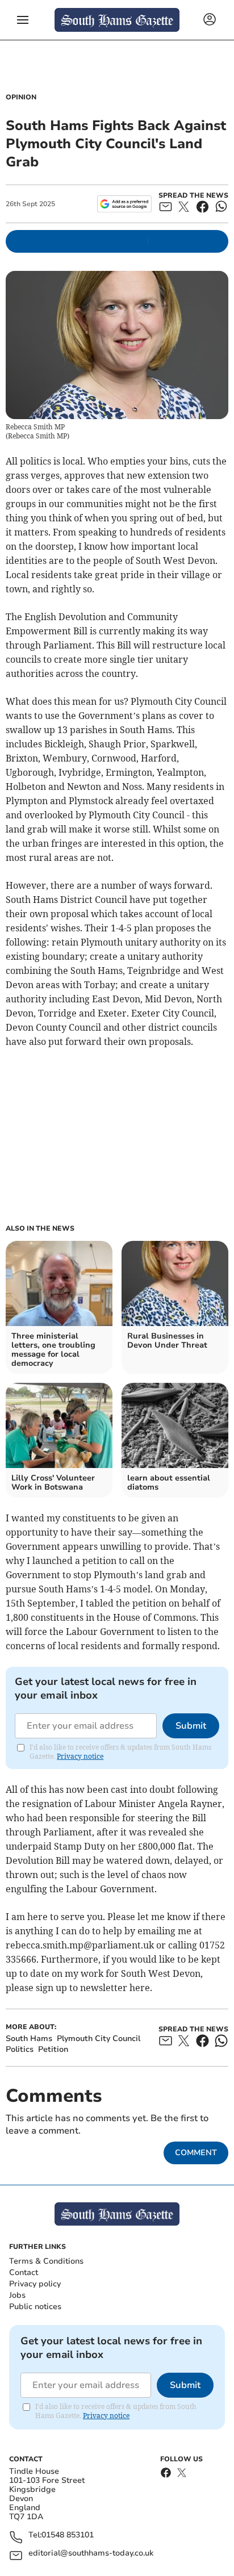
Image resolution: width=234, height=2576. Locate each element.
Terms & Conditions (46, 2261)
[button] (23, 20)
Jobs (17, 2295)
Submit (191, 1726)
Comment (196, 2153)
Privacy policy (35, 2284)
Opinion (21, 97)
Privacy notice (80, 1756)
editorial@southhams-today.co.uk (91, 2554)
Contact (24, 2272)
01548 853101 (68, 2535)
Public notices (35, 2307)
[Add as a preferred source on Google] (124, 204)
